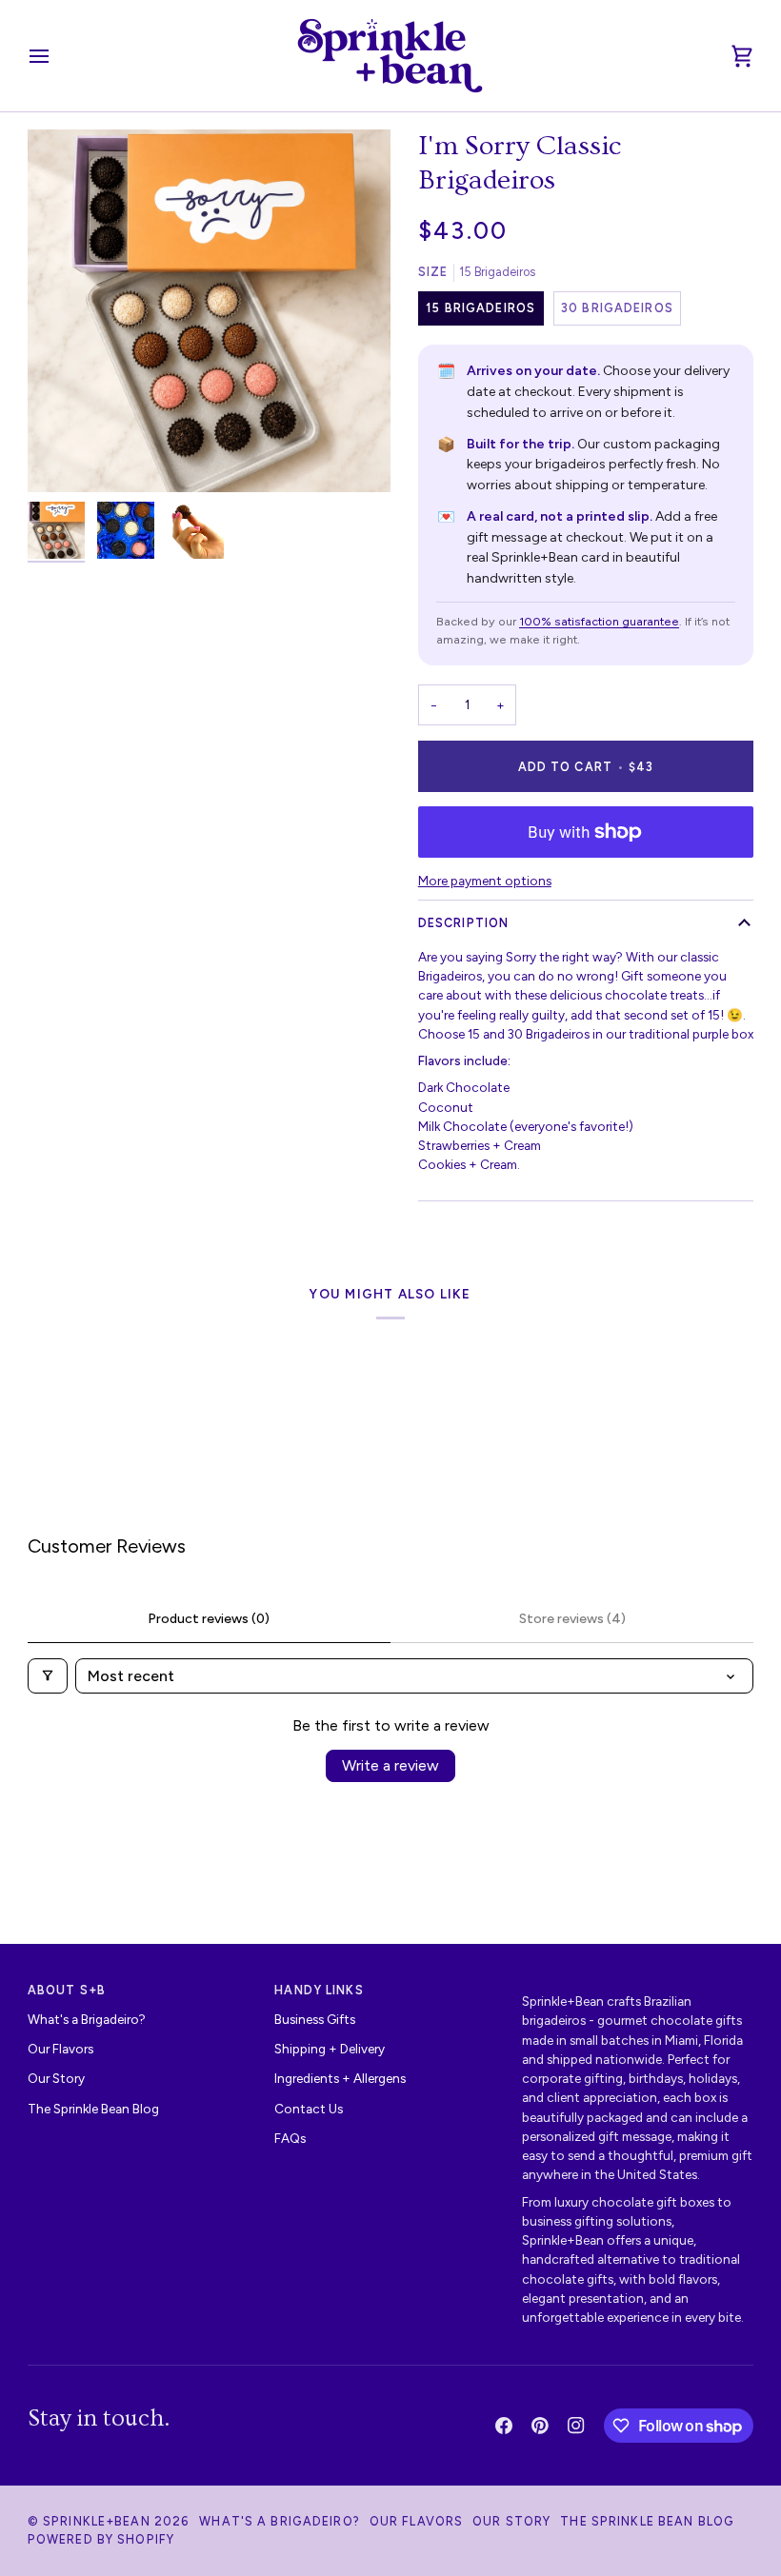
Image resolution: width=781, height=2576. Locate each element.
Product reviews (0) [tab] (209, 1619)
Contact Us (309, 2109)
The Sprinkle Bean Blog (93, 2109)
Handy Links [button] (319, 1990)
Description (463, 923)
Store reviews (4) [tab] (572, 1619)
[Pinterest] (540, 2426)
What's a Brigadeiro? (87, 2019)
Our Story (56, 2078)
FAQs (290, 2138)
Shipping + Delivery (330, 2049)
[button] (638, 1987)
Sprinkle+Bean (97, 2521)
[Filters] (48, 1676)
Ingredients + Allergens (340, 2078)
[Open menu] (56, 56)
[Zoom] (209, 311)
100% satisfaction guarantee (599, 621)
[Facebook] (504, 2426)
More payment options (485, 881)
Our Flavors (60, 2049)
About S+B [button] (67, 1990)
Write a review (390, 1765)
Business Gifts (315, 2019)
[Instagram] (576, 2426)
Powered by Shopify (101, 2539)
